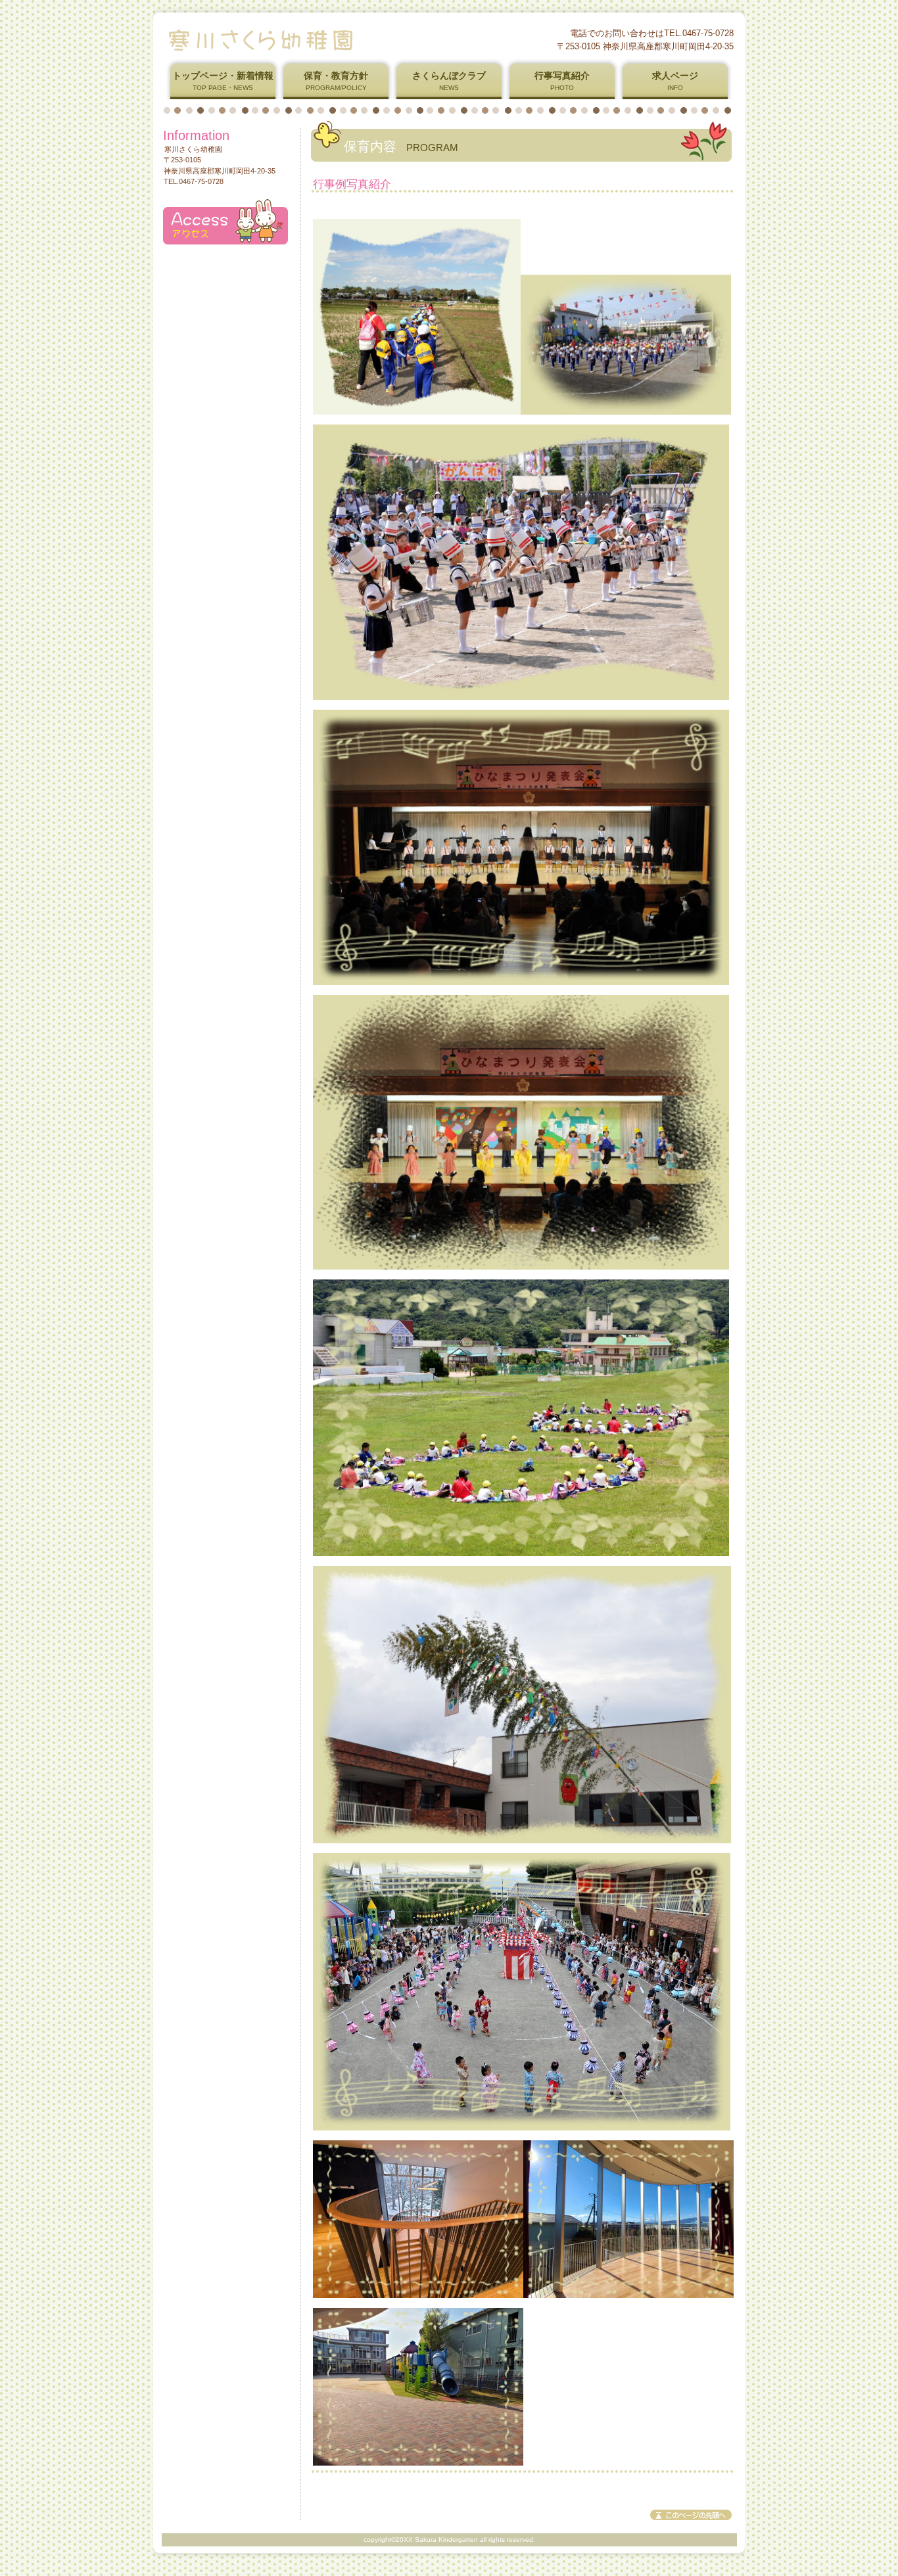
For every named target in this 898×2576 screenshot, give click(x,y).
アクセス (225, 222)
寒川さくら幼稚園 (323, 39)
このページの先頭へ (691, 2515)
